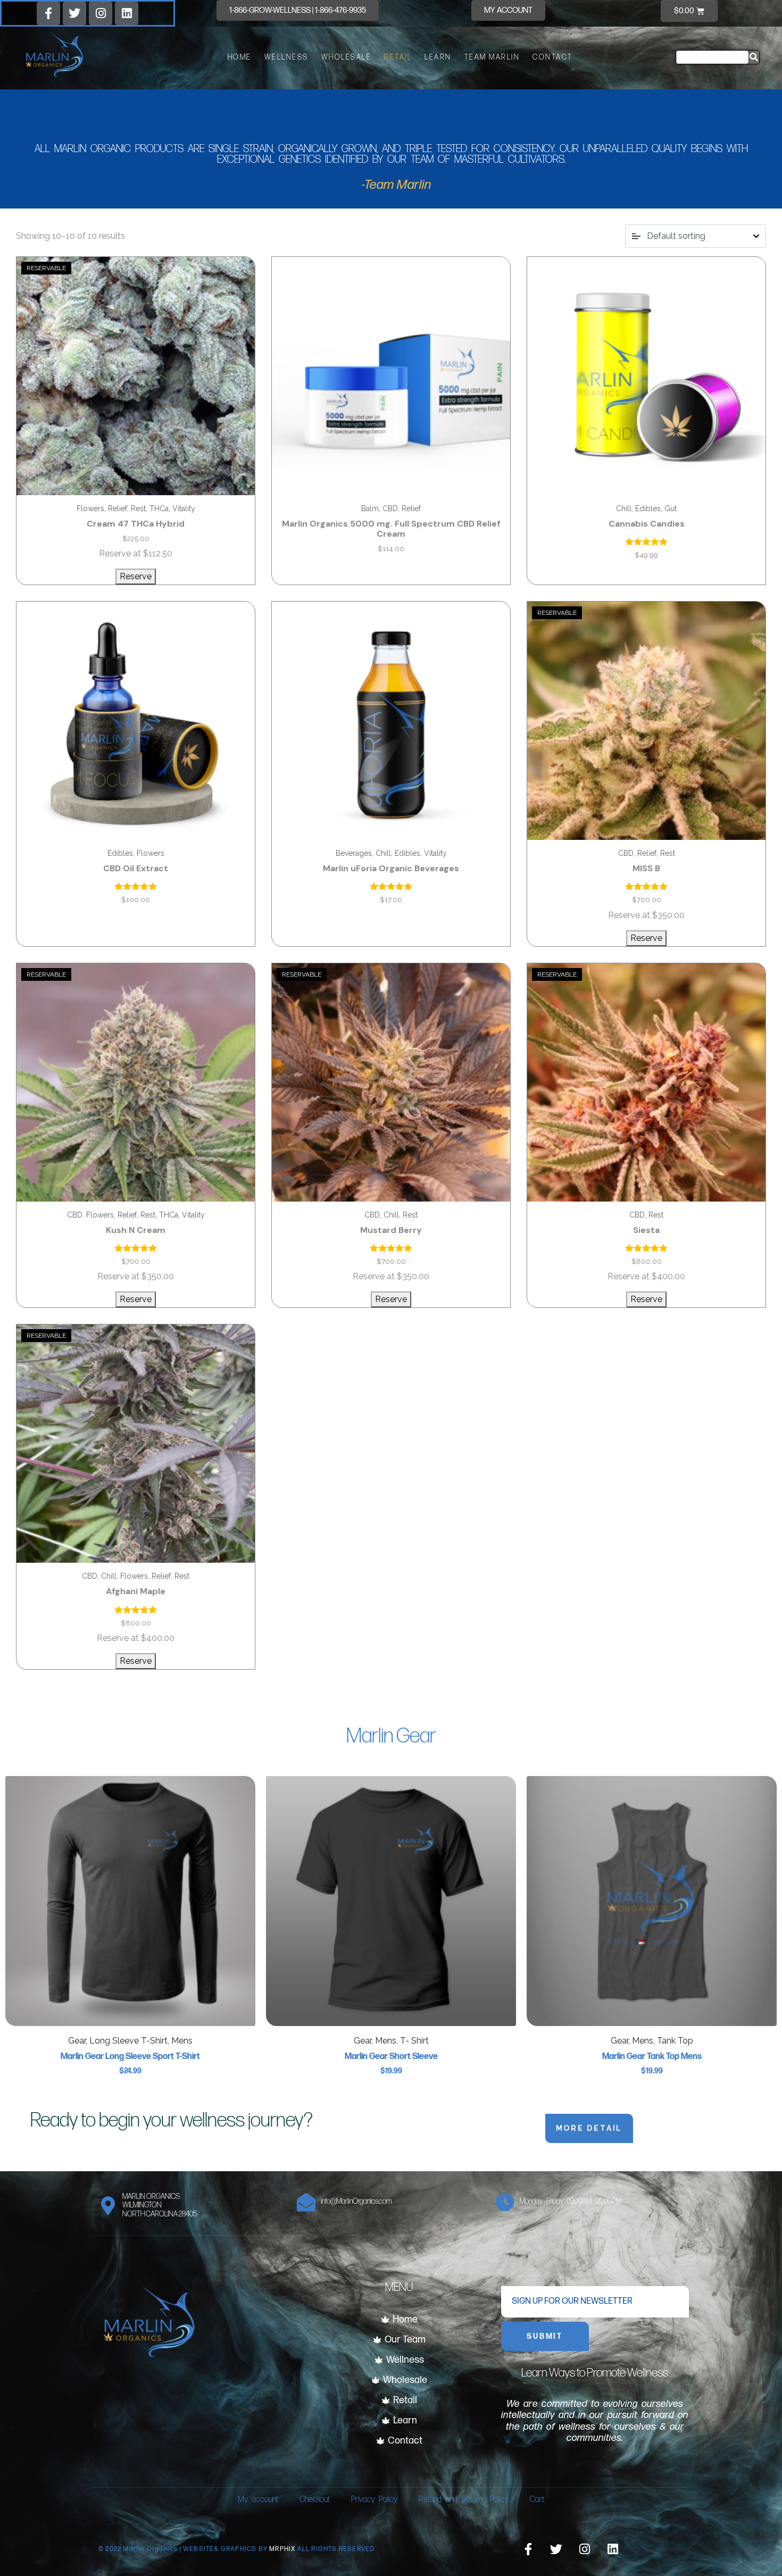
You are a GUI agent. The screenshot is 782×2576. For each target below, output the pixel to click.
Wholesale (347, 57)
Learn (438, 57)
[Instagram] (101, 13)
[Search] (754, 57)
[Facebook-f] (48, 13)
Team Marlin (492, 57)
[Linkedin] (127, 13)
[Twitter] (74, 13)
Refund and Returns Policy (464, 2500)
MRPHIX (283, 2549)
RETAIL (398, 57)
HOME (240, 57)
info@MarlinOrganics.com (356, 2201)
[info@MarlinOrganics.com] (306, 2202)
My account (258, 2500)
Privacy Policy (374, 2500)
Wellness (286, 57)
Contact (553, 57)
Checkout (315, 2500)
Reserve (136, 576)
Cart (537, 2500)
